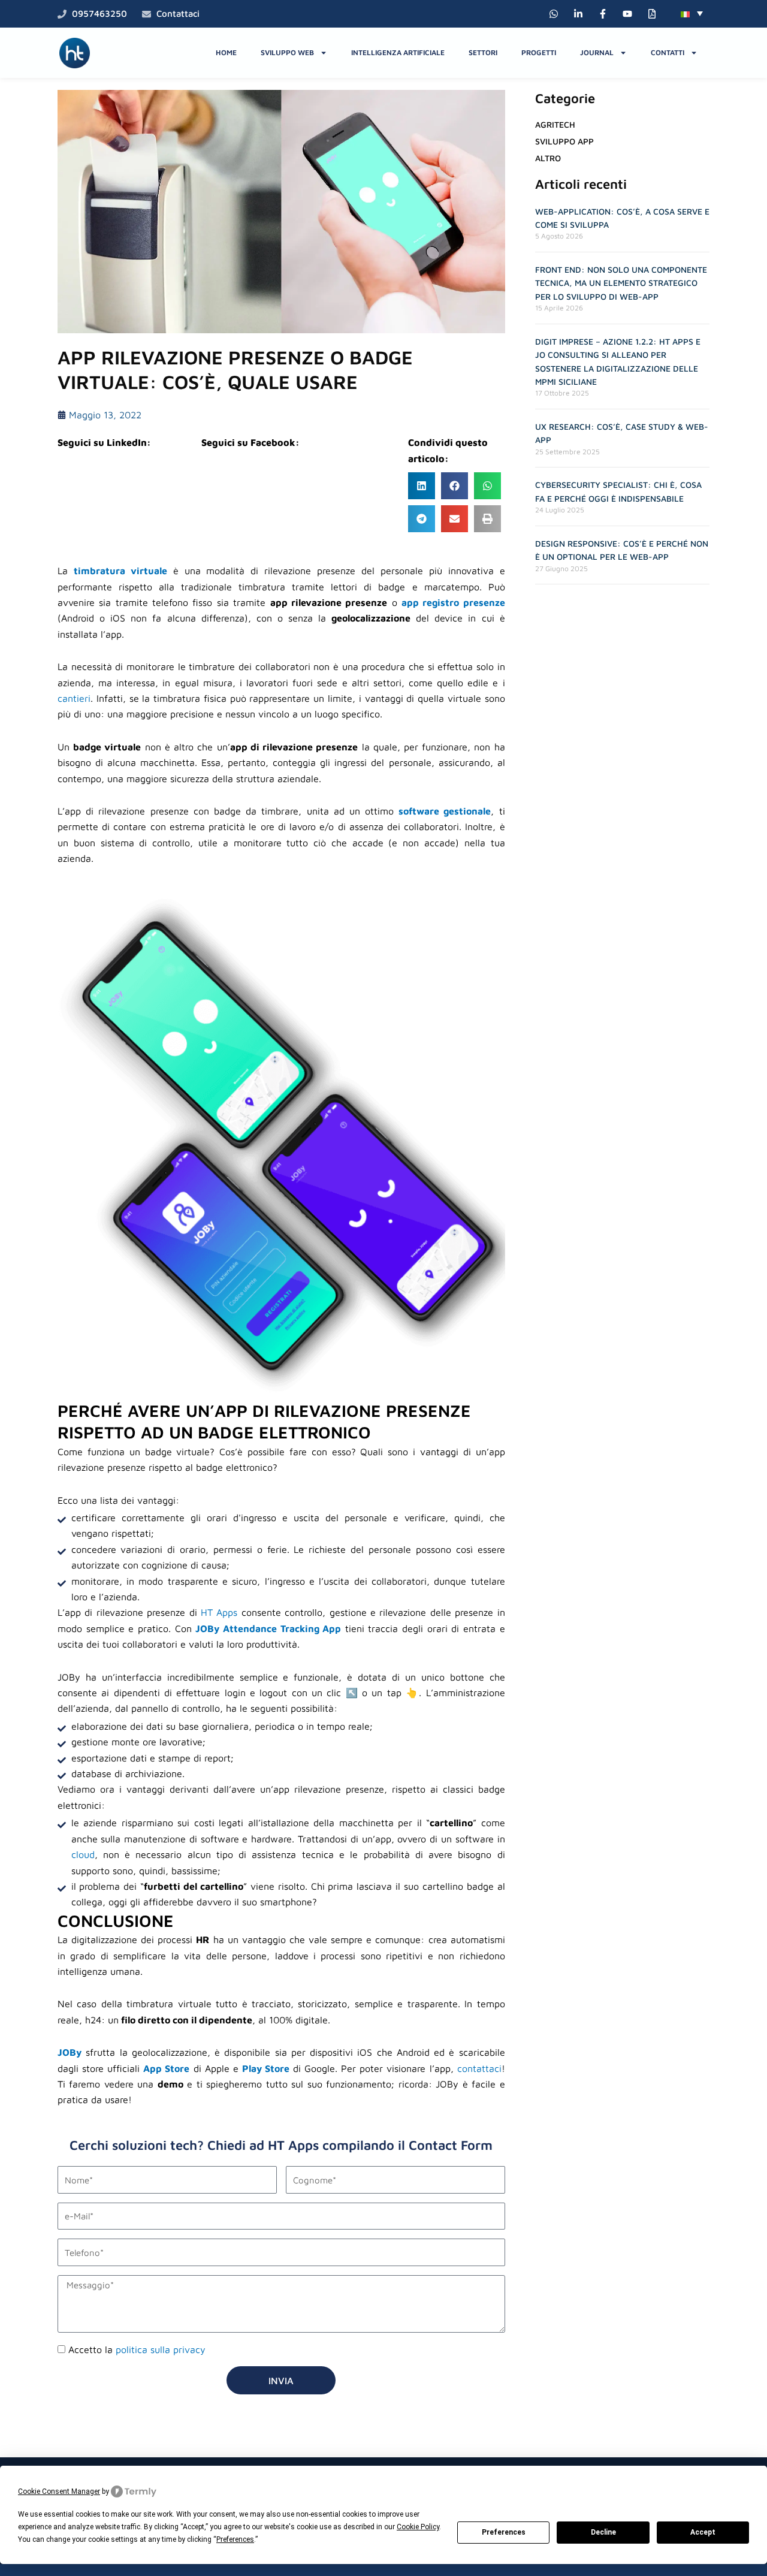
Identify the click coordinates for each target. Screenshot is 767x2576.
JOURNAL (597, 52)
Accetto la (137, 2349)
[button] (692, 13)
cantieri (74, 698)
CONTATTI (668, 52)
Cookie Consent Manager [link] (59, 2491)
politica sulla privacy (161, 2349)
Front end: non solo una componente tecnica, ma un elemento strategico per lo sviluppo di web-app (621, 283)
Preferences (504, 2532)
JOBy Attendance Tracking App (268, 1628)
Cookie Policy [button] (418, 2527)
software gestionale (445, 811)
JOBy (70, 2052)
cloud (83, 1854)
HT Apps (218, 1612)
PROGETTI (539, 52)
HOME (226, 52)
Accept (703, 2532)
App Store (166, 2068)
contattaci (479, 2068)
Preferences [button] (235, 2539)
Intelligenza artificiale (398, 52)
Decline (603, 2532)
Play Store (266, 2068)
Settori (483, 52)
